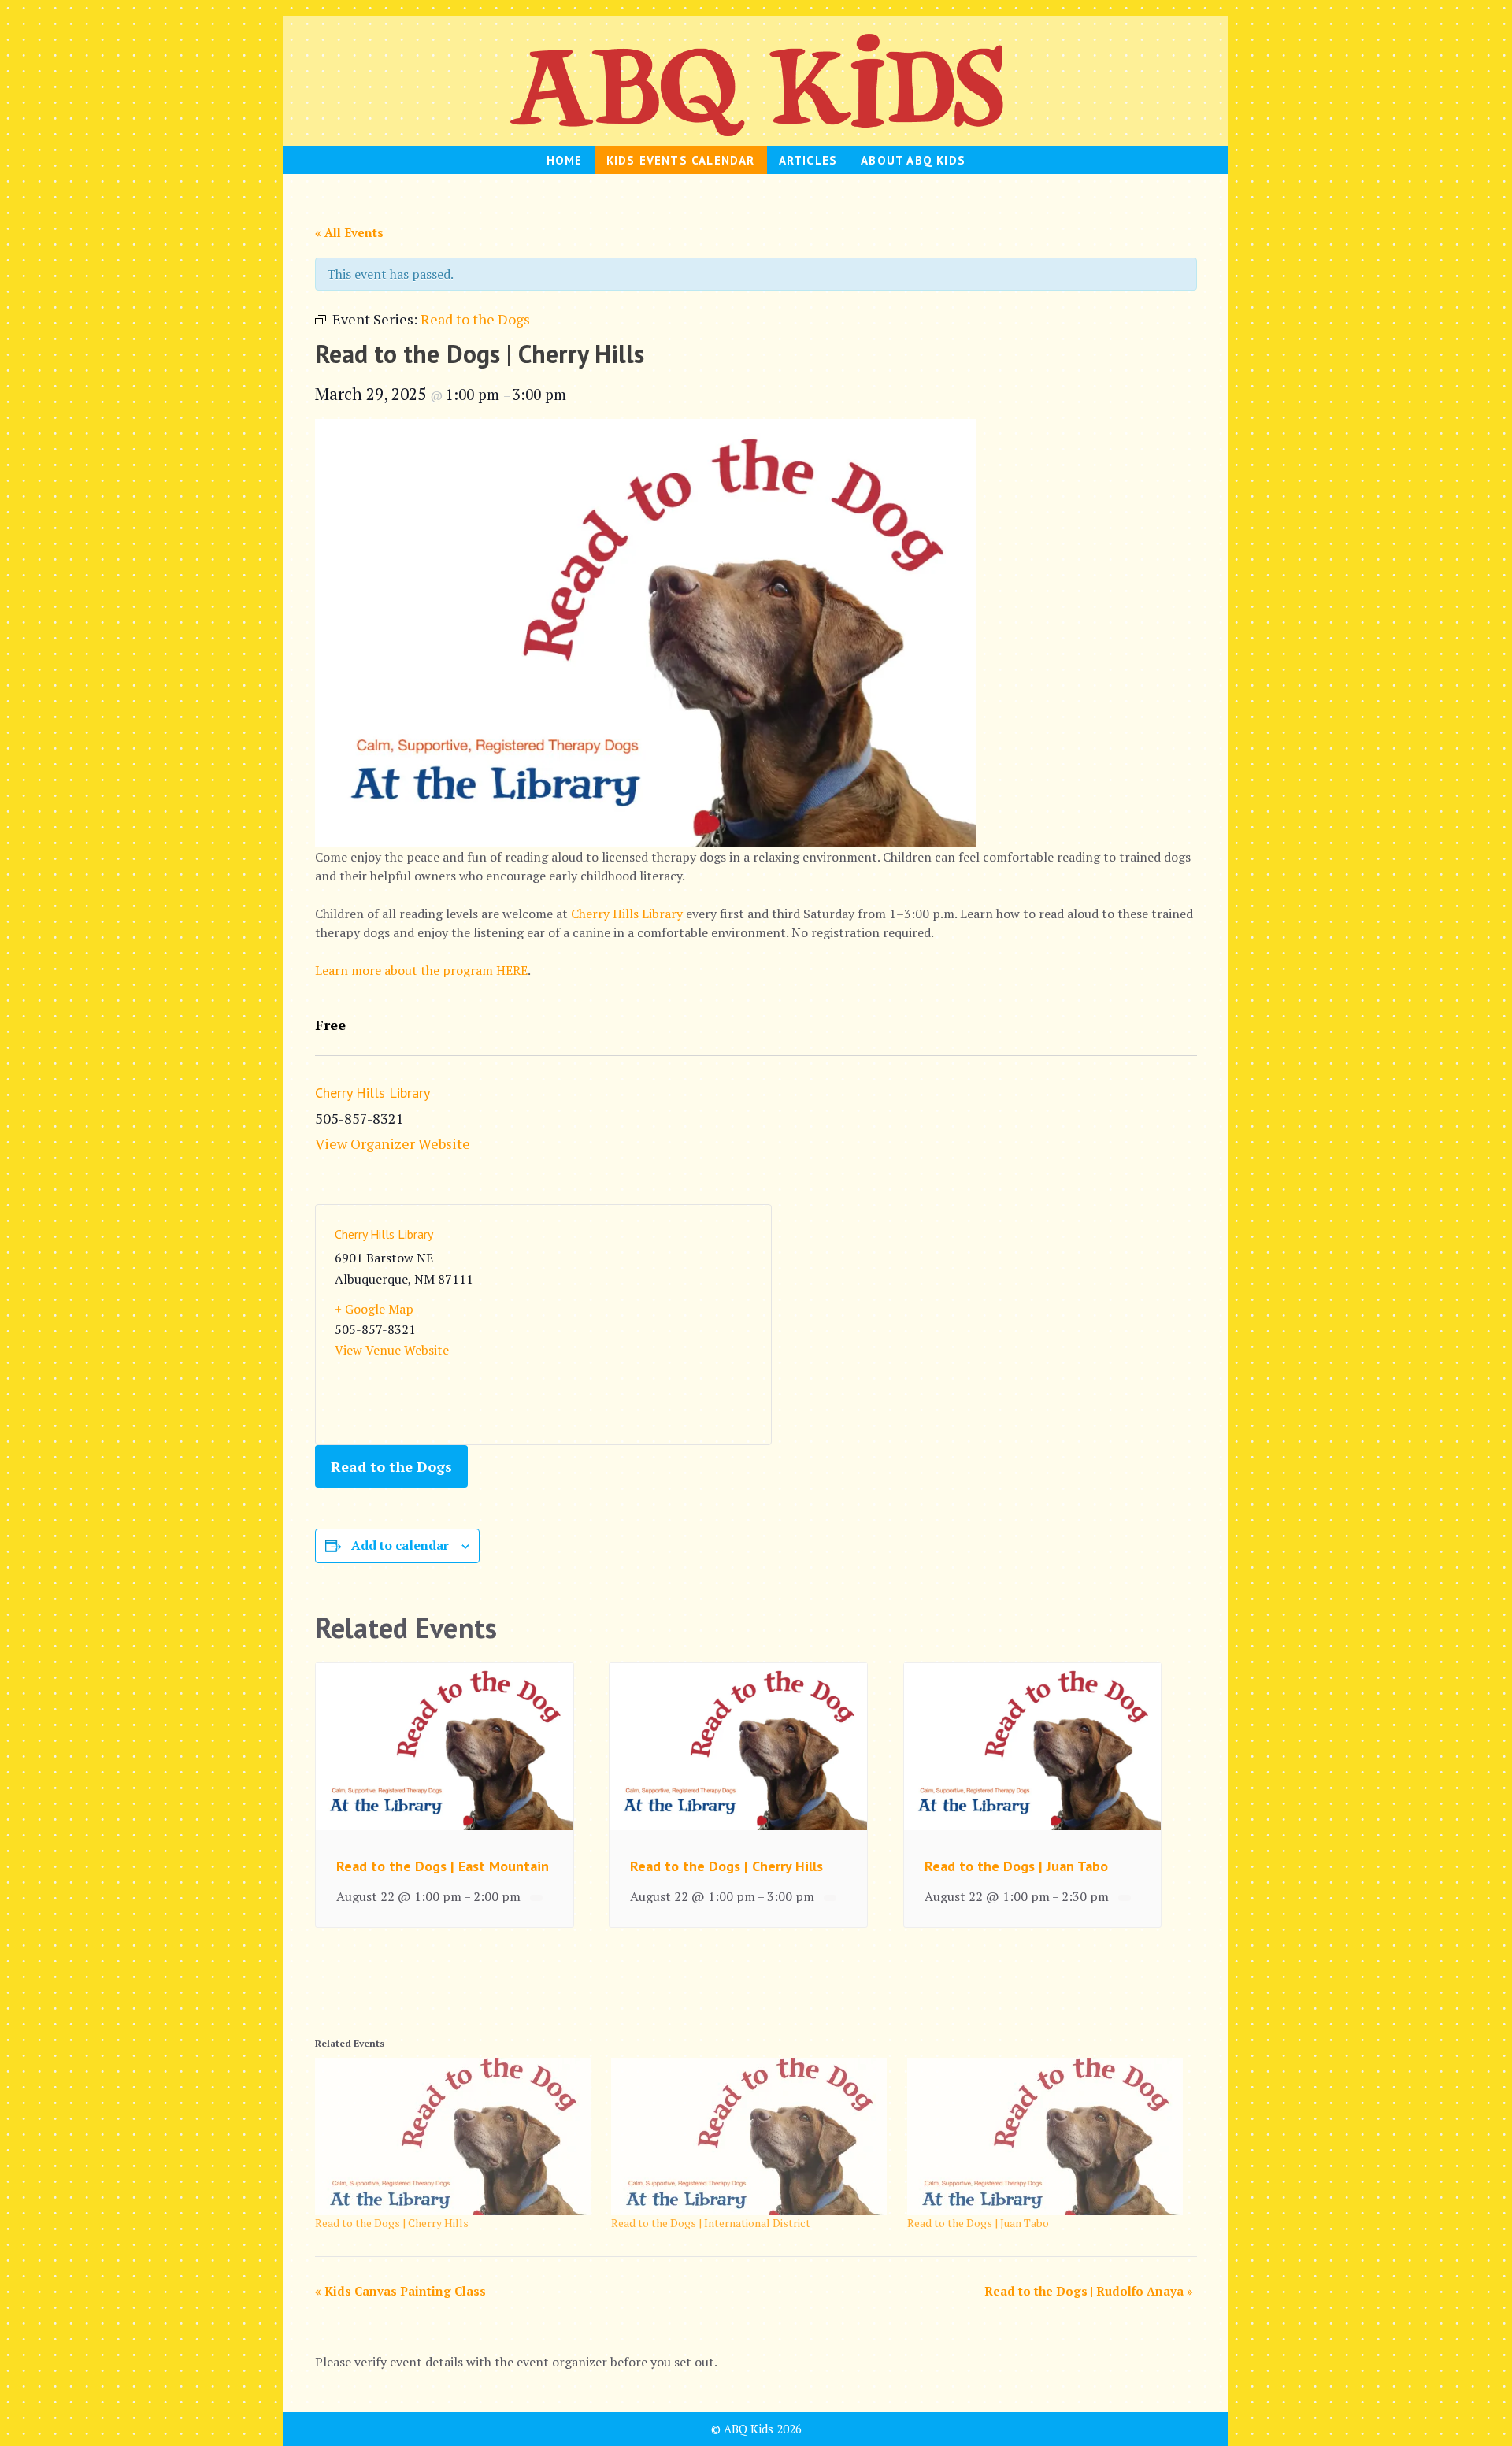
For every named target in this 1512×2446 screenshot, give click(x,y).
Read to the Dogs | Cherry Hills (726, 1866)
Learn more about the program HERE (421, 970)
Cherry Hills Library (627, 914)
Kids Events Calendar (681, 160)
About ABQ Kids (913, 160)
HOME (565, 160)
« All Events (349, 232)
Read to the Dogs (391, 1466)
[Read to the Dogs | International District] (751, 2137)
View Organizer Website (393, 1143)
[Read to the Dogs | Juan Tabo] (1047, 2137)
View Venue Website (392, 1350)
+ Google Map (374, 1309)
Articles (808, 160)
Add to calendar (400, 1545)
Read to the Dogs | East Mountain (443, 1866)
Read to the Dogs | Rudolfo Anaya (1089, 2291)
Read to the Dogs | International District (711, 2223)
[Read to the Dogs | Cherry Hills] (455, 2137)
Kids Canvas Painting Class (400, 2291)
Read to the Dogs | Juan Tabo (1016, 1866)
